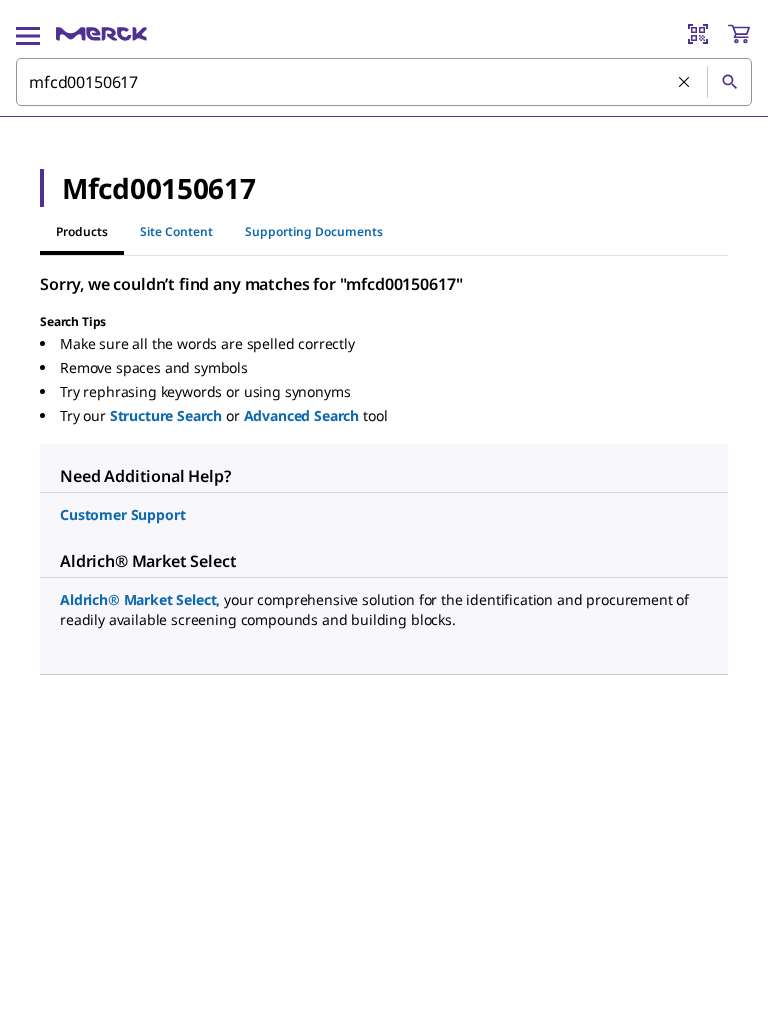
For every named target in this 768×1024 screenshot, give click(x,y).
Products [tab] (82, 231)
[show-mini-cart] (739, 34)
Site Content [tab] (176, 231)
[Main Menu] (28, 34)
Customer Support (122, 514)
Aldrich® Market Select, (140, 599)
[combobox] (384, 82)
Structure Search (166, 415)
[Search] (729, 82)
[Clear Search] (685, 83)
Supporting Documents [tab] (314, 231)
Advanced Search (302, 415)
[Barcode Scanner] (698, 34)
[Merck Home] (101, 34)
